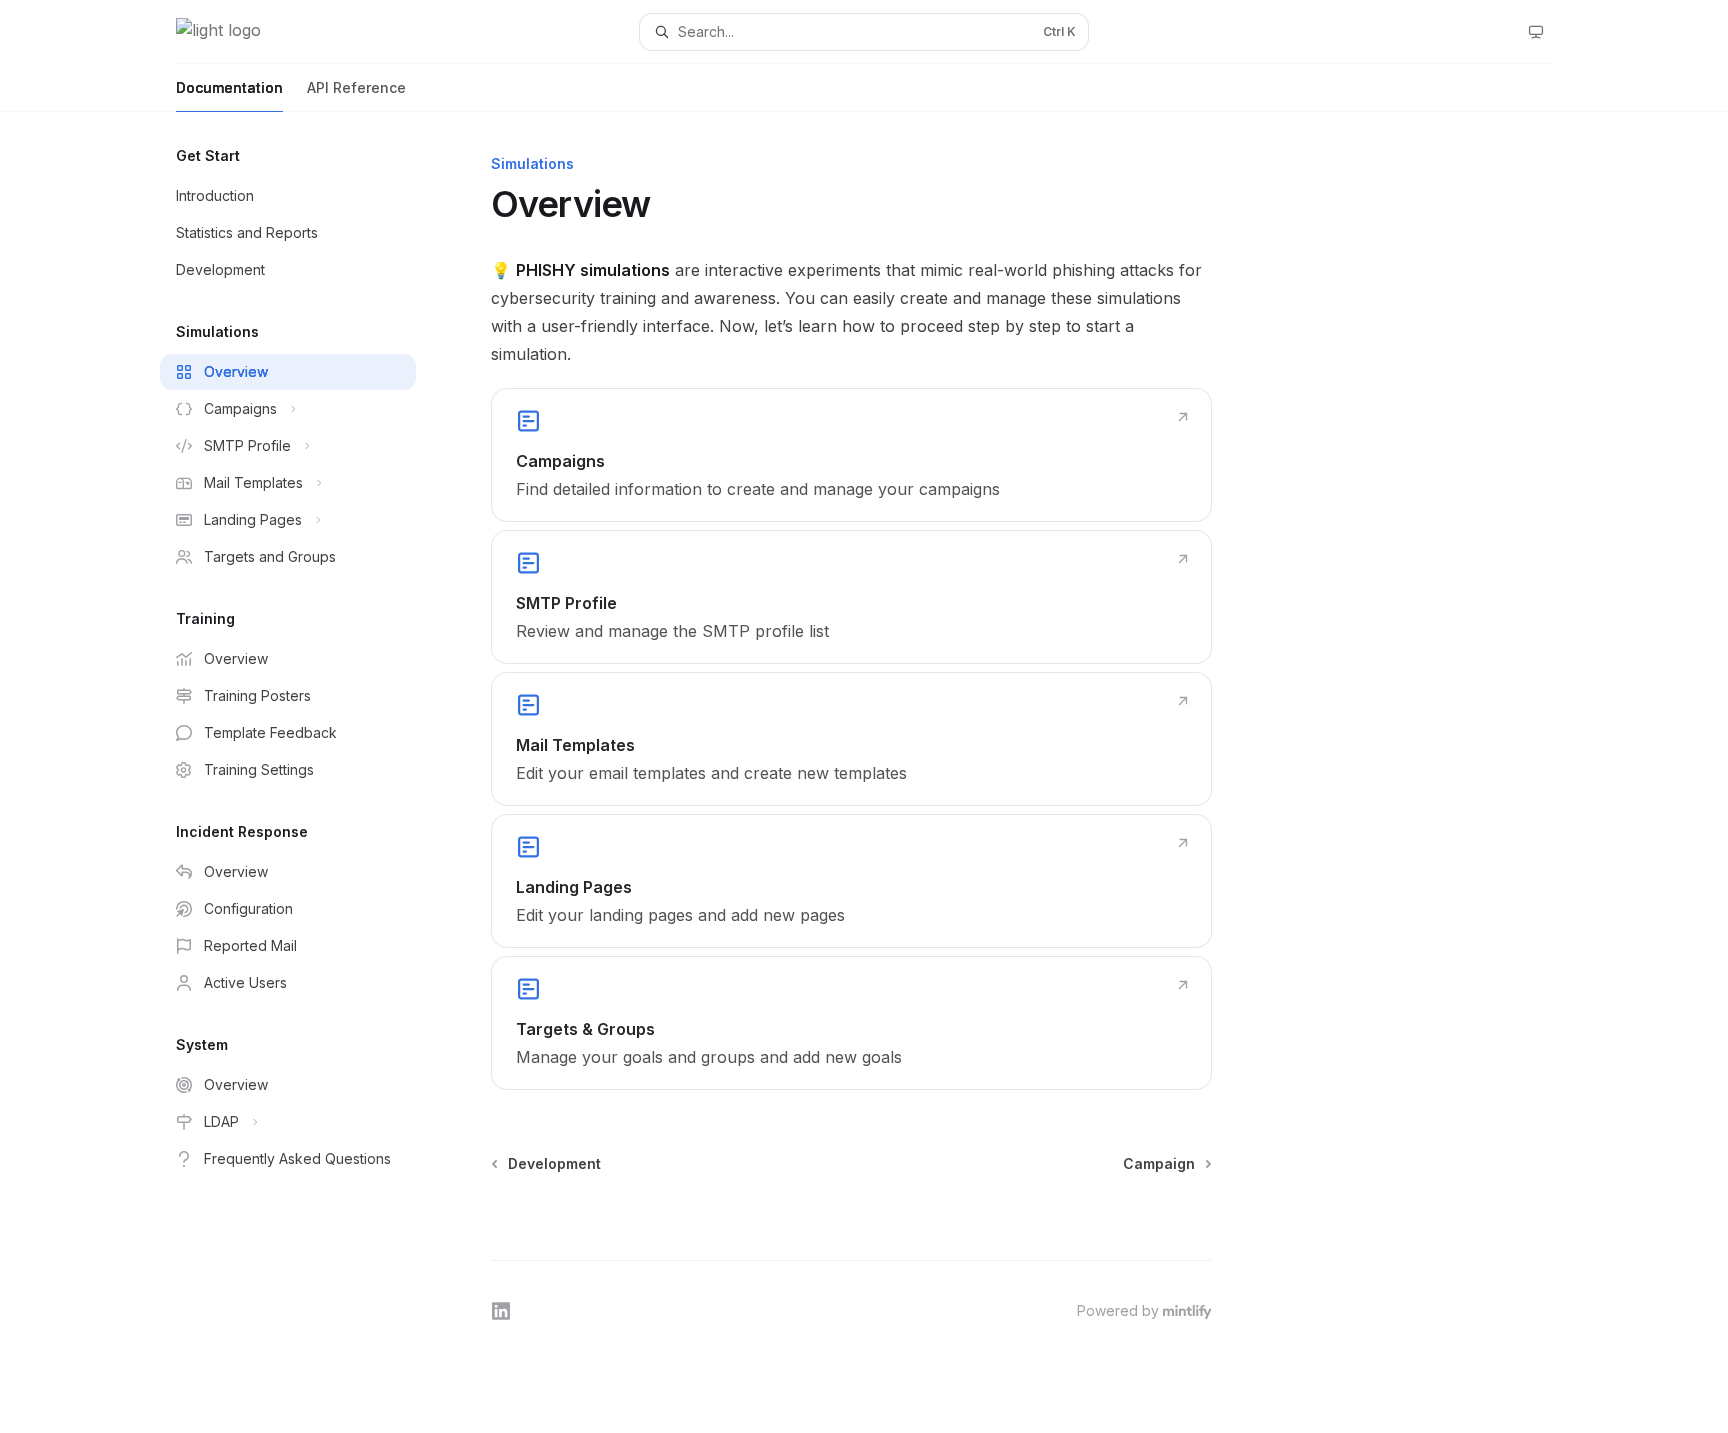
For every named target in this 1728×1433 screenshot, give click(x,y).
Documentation (229, 87)
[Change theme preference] (1536, 32)
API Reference (356, 87)
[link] (851, 455)
